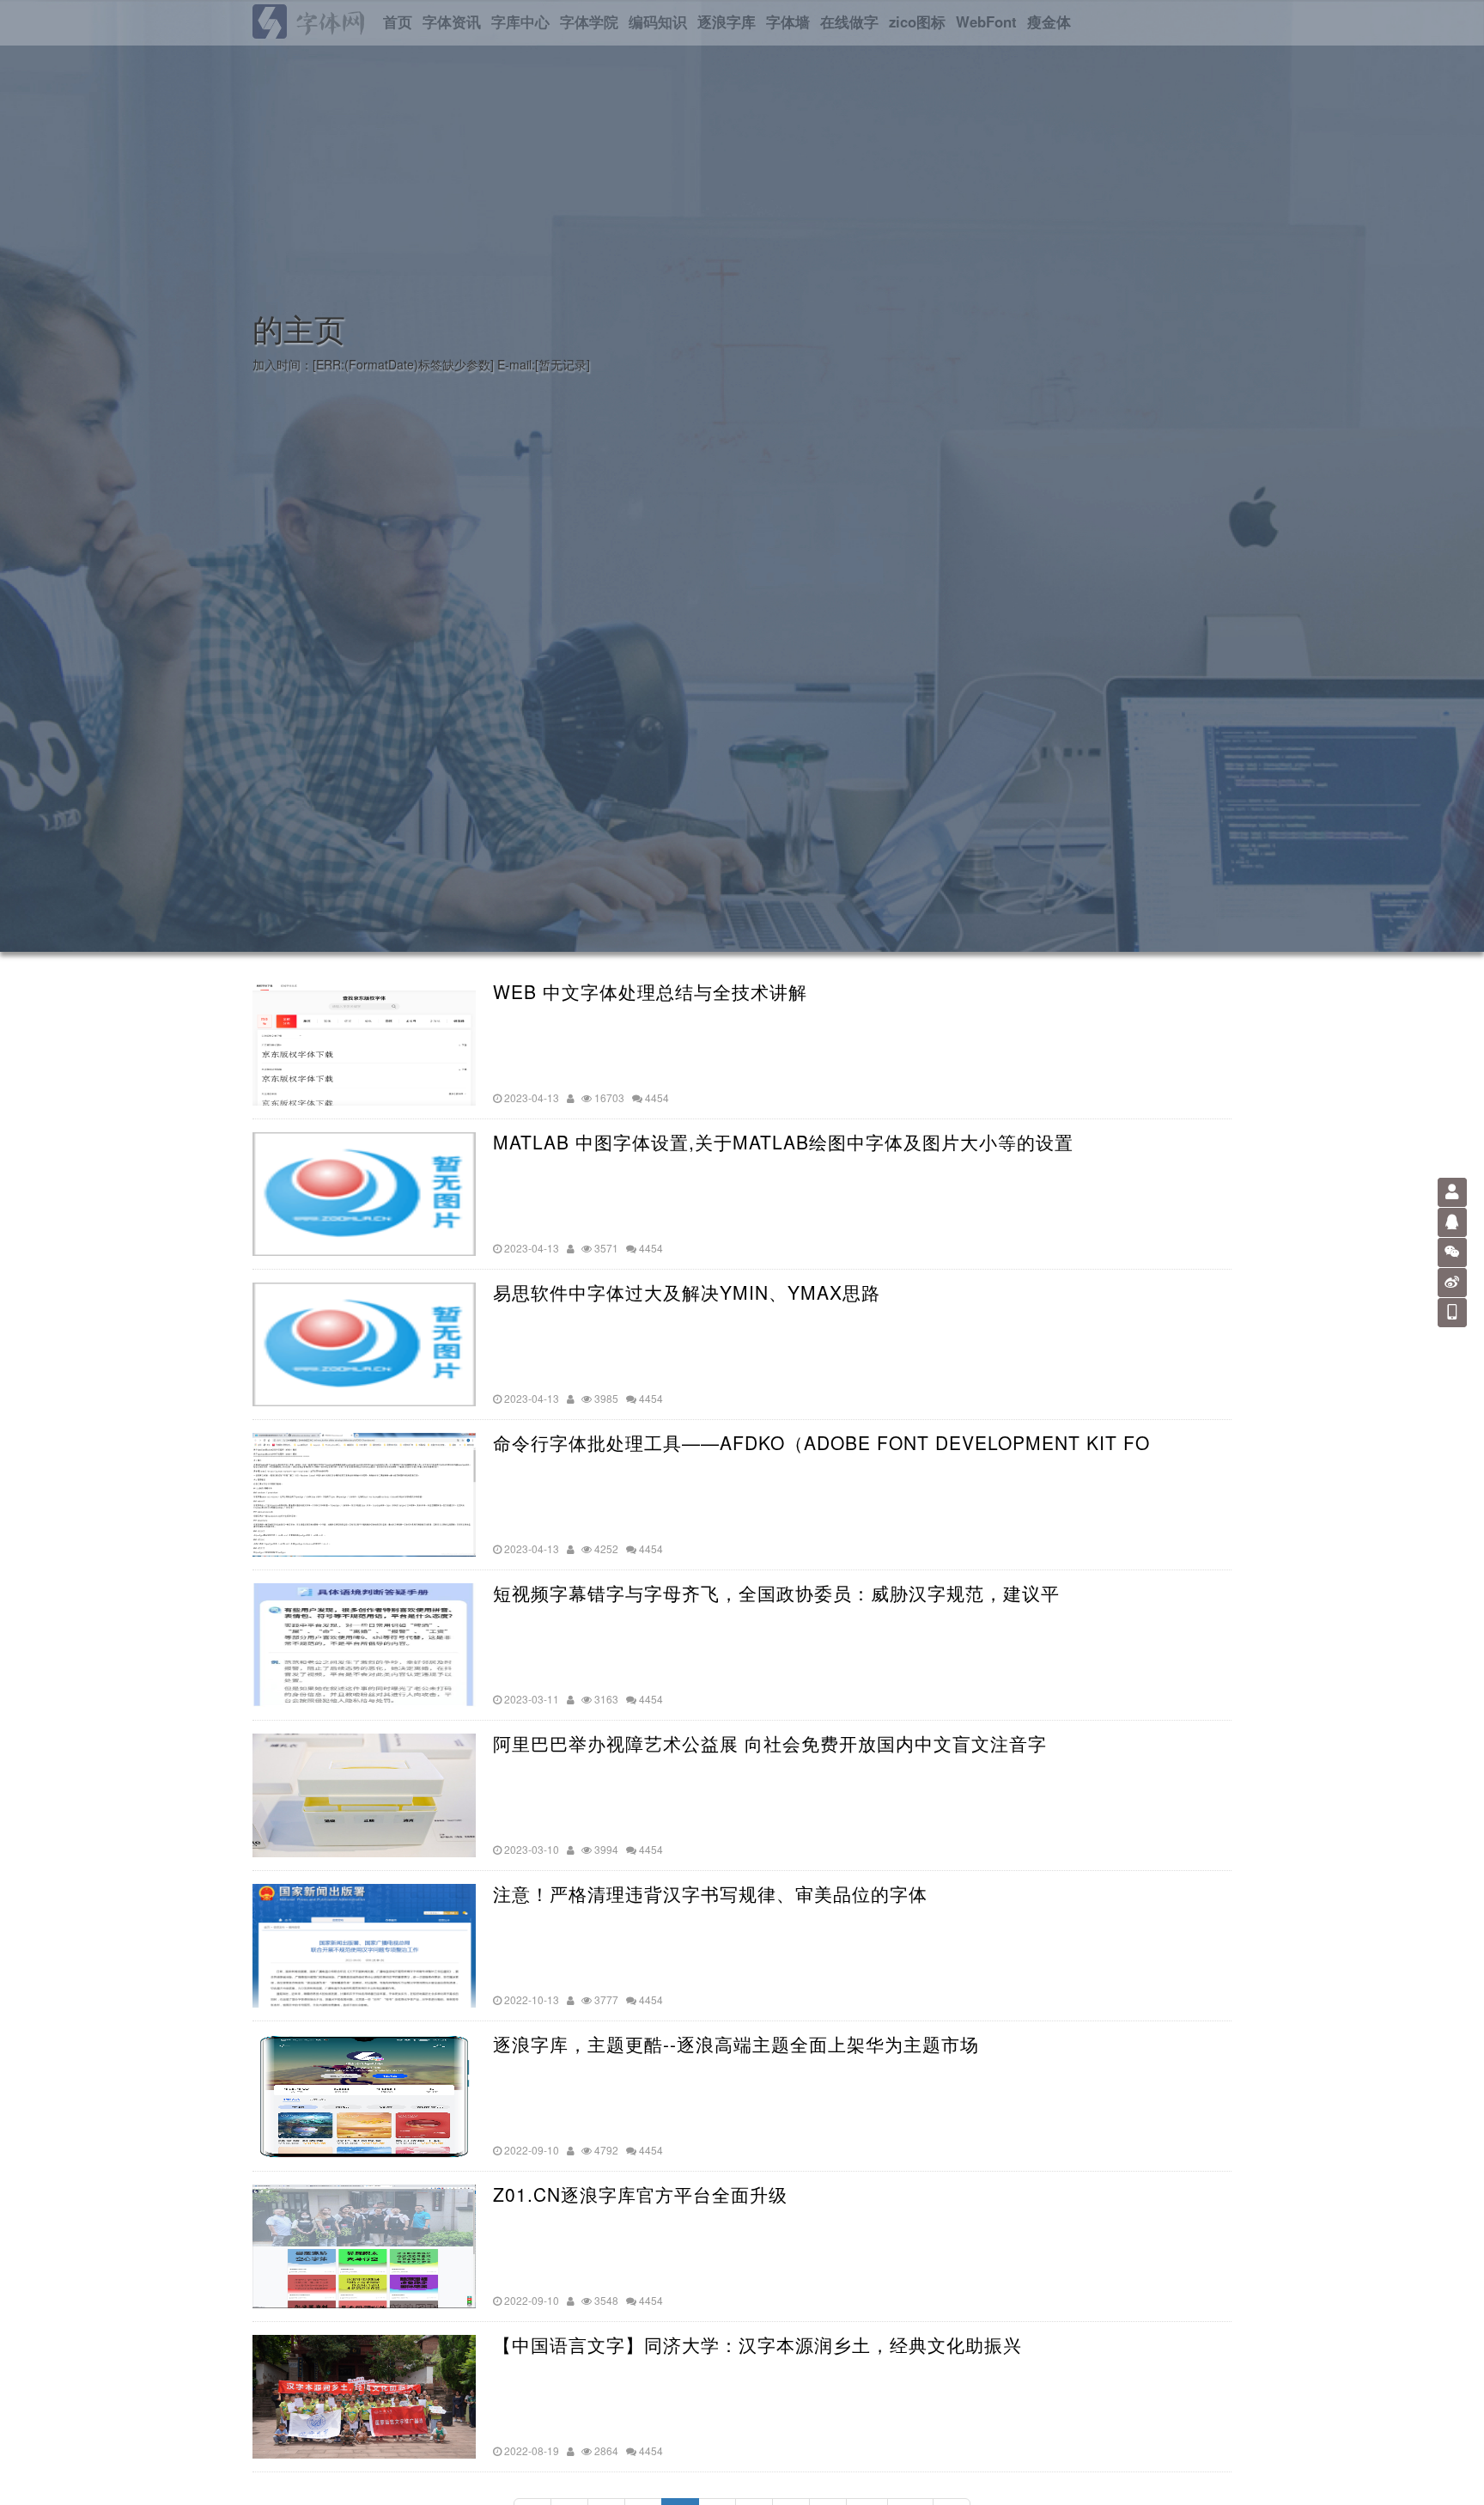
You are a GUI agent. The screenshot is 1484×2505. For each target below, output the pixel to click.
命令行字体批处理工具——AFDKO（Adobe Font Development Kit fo (821, 1443)
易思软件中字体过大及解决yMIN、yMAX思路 (687, 1292)
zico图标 (917, 21)
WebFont (986, 21)
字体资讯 (452, 21)
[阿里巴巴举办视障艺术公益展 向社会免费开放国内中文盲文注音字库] (364, 1795)
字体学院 (589, 21)
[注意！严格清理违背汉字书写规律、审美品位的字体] (364, 1946)
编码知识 (658, 21)
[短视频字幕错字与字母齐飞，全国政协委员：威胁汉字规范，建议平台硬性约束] (364, 1645)
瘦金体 (1049, 21)
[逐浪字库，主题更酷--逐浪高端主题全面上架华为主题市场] (364, 2096)
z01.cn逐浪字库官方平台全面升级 (640, 2194)
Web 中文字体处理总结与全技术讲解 (650, 992)
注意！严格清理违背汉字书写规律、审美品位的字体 (710, 1894)
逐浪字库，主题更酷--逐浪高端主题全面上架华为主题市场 (736, 2044)
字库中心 (520, 21)
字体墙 (788, 21)
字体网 (330, 21)
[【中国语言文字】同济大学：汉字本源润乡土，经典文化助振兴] (364, 2397)
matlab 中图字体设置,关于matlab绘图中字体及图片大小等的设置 (783, 1142)
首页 (398, 21)
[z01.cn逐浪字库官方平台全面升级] (364, 2246)
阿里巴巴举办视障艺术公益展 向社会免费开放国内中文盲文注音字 (770, 1743)
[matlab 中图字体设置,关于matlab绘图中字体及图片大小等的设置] (364, 1194)
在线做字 (849, 21)
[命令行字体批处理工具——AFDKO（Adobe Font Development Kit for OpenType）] (364, 1495)
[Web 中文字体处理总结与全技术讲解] (364, 1044)
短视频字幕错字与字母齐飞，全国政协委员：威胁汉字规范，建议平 (776, 1593)
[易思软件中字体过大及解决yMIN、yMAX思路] (364, 1344)
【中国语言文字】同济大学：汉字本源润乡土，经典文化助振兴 (757, 2345)
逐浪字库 (727, 21)
